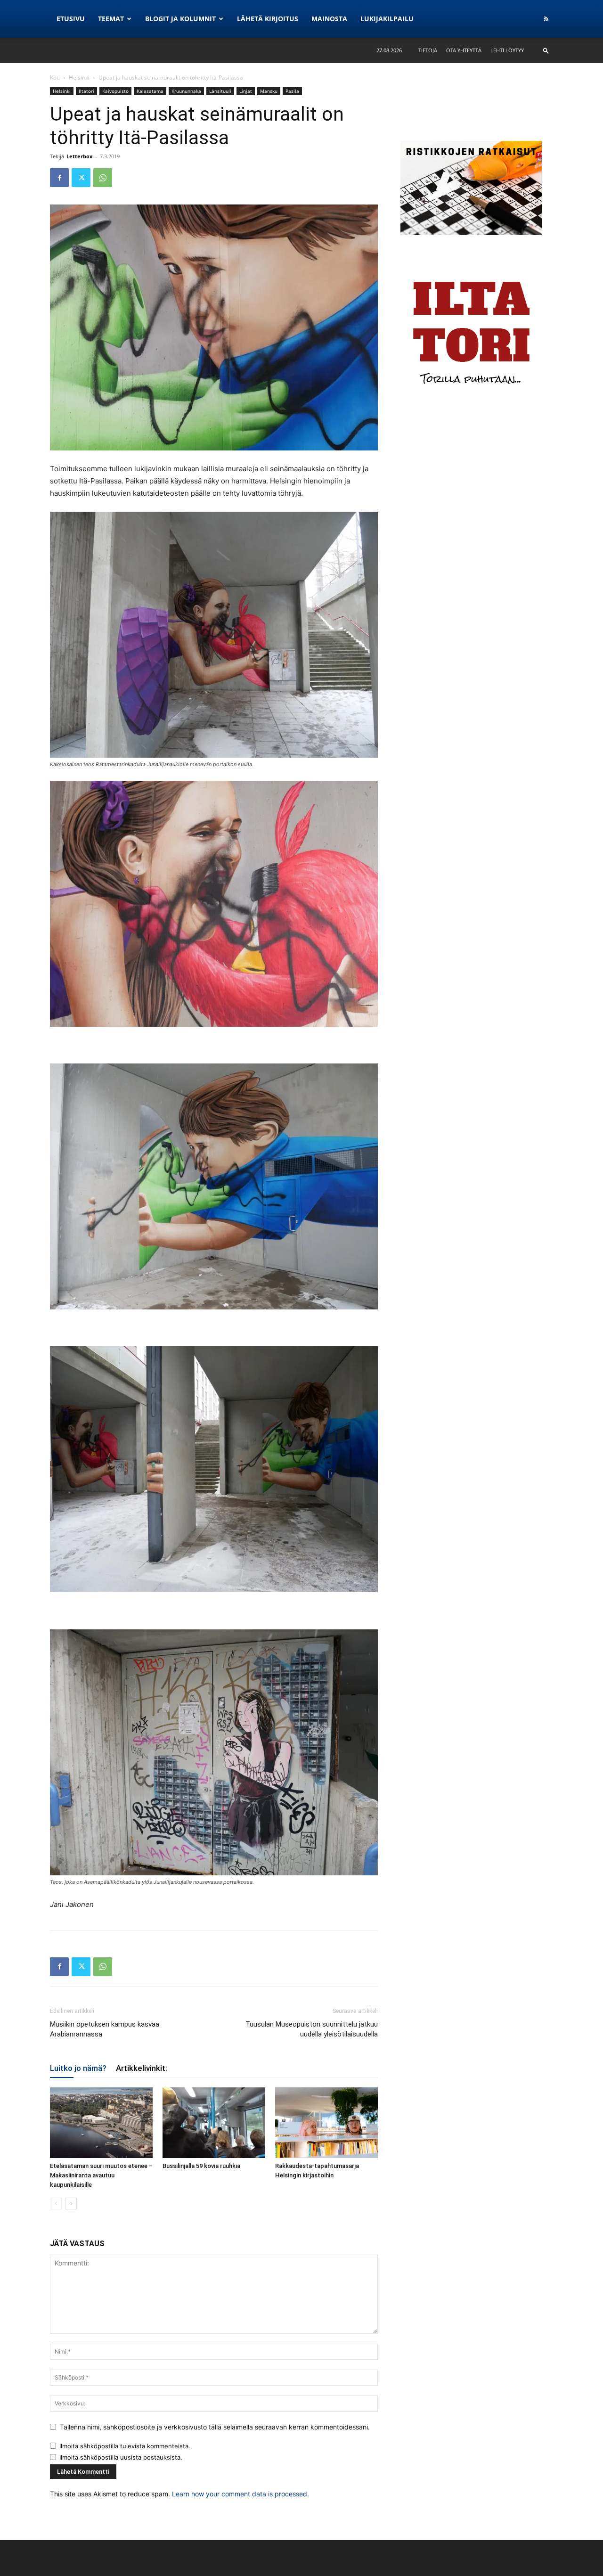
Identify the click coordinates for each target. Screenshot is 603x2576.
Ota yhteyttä (464, 50)
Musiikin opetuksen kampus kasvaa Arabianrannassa (105, 2029)
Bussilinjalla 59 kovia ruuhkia (201, 2166)
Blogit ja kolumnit (180, 19)
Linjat (246, 91)
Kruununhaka (186, 91)
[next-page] (71, 2204)
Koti (55, 78)
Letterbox (79, 156)
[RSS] (546, 19)
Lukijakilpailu (387, 19)
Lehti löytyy (507, 50)
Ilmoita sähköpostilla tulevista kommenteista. (125, 2446)
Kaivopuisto (115, 91)
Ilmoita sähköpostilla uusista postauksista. (121, 2457)
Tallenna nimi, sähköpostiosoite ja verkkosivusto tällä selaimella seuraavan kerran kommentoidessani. (215, 2427)
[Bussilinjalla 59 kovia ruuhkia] (214, 2123)
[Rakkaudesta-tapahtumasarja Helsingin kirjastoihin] (326, 2123)
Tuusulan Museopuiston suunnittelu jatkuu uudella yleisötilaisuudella (312, 2029)
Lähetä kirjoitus (268, 19)
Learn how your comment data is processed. (240, 2494)
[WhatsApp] (103, 178)
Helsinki (79, 78)
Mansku (269, 91)
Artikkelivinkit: (142, 2068)
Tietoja (428, 50)
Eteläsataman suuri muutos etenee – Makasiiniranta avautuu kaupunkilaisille (101, 2175)
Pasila (292, 91)
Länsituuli (220, 91)
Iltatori (86, 91)
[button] (546, 50)
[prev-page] (56, 2204)
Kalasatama (150, 91)
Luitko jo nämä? (78, 2068)
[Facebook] (59, 178)
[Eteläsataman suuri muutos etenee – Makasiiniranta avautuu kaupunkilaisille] (101, 2123)
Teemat (111, 19)
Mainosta (329, 19)
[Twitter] (81, 178)
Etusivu (71, 19)
